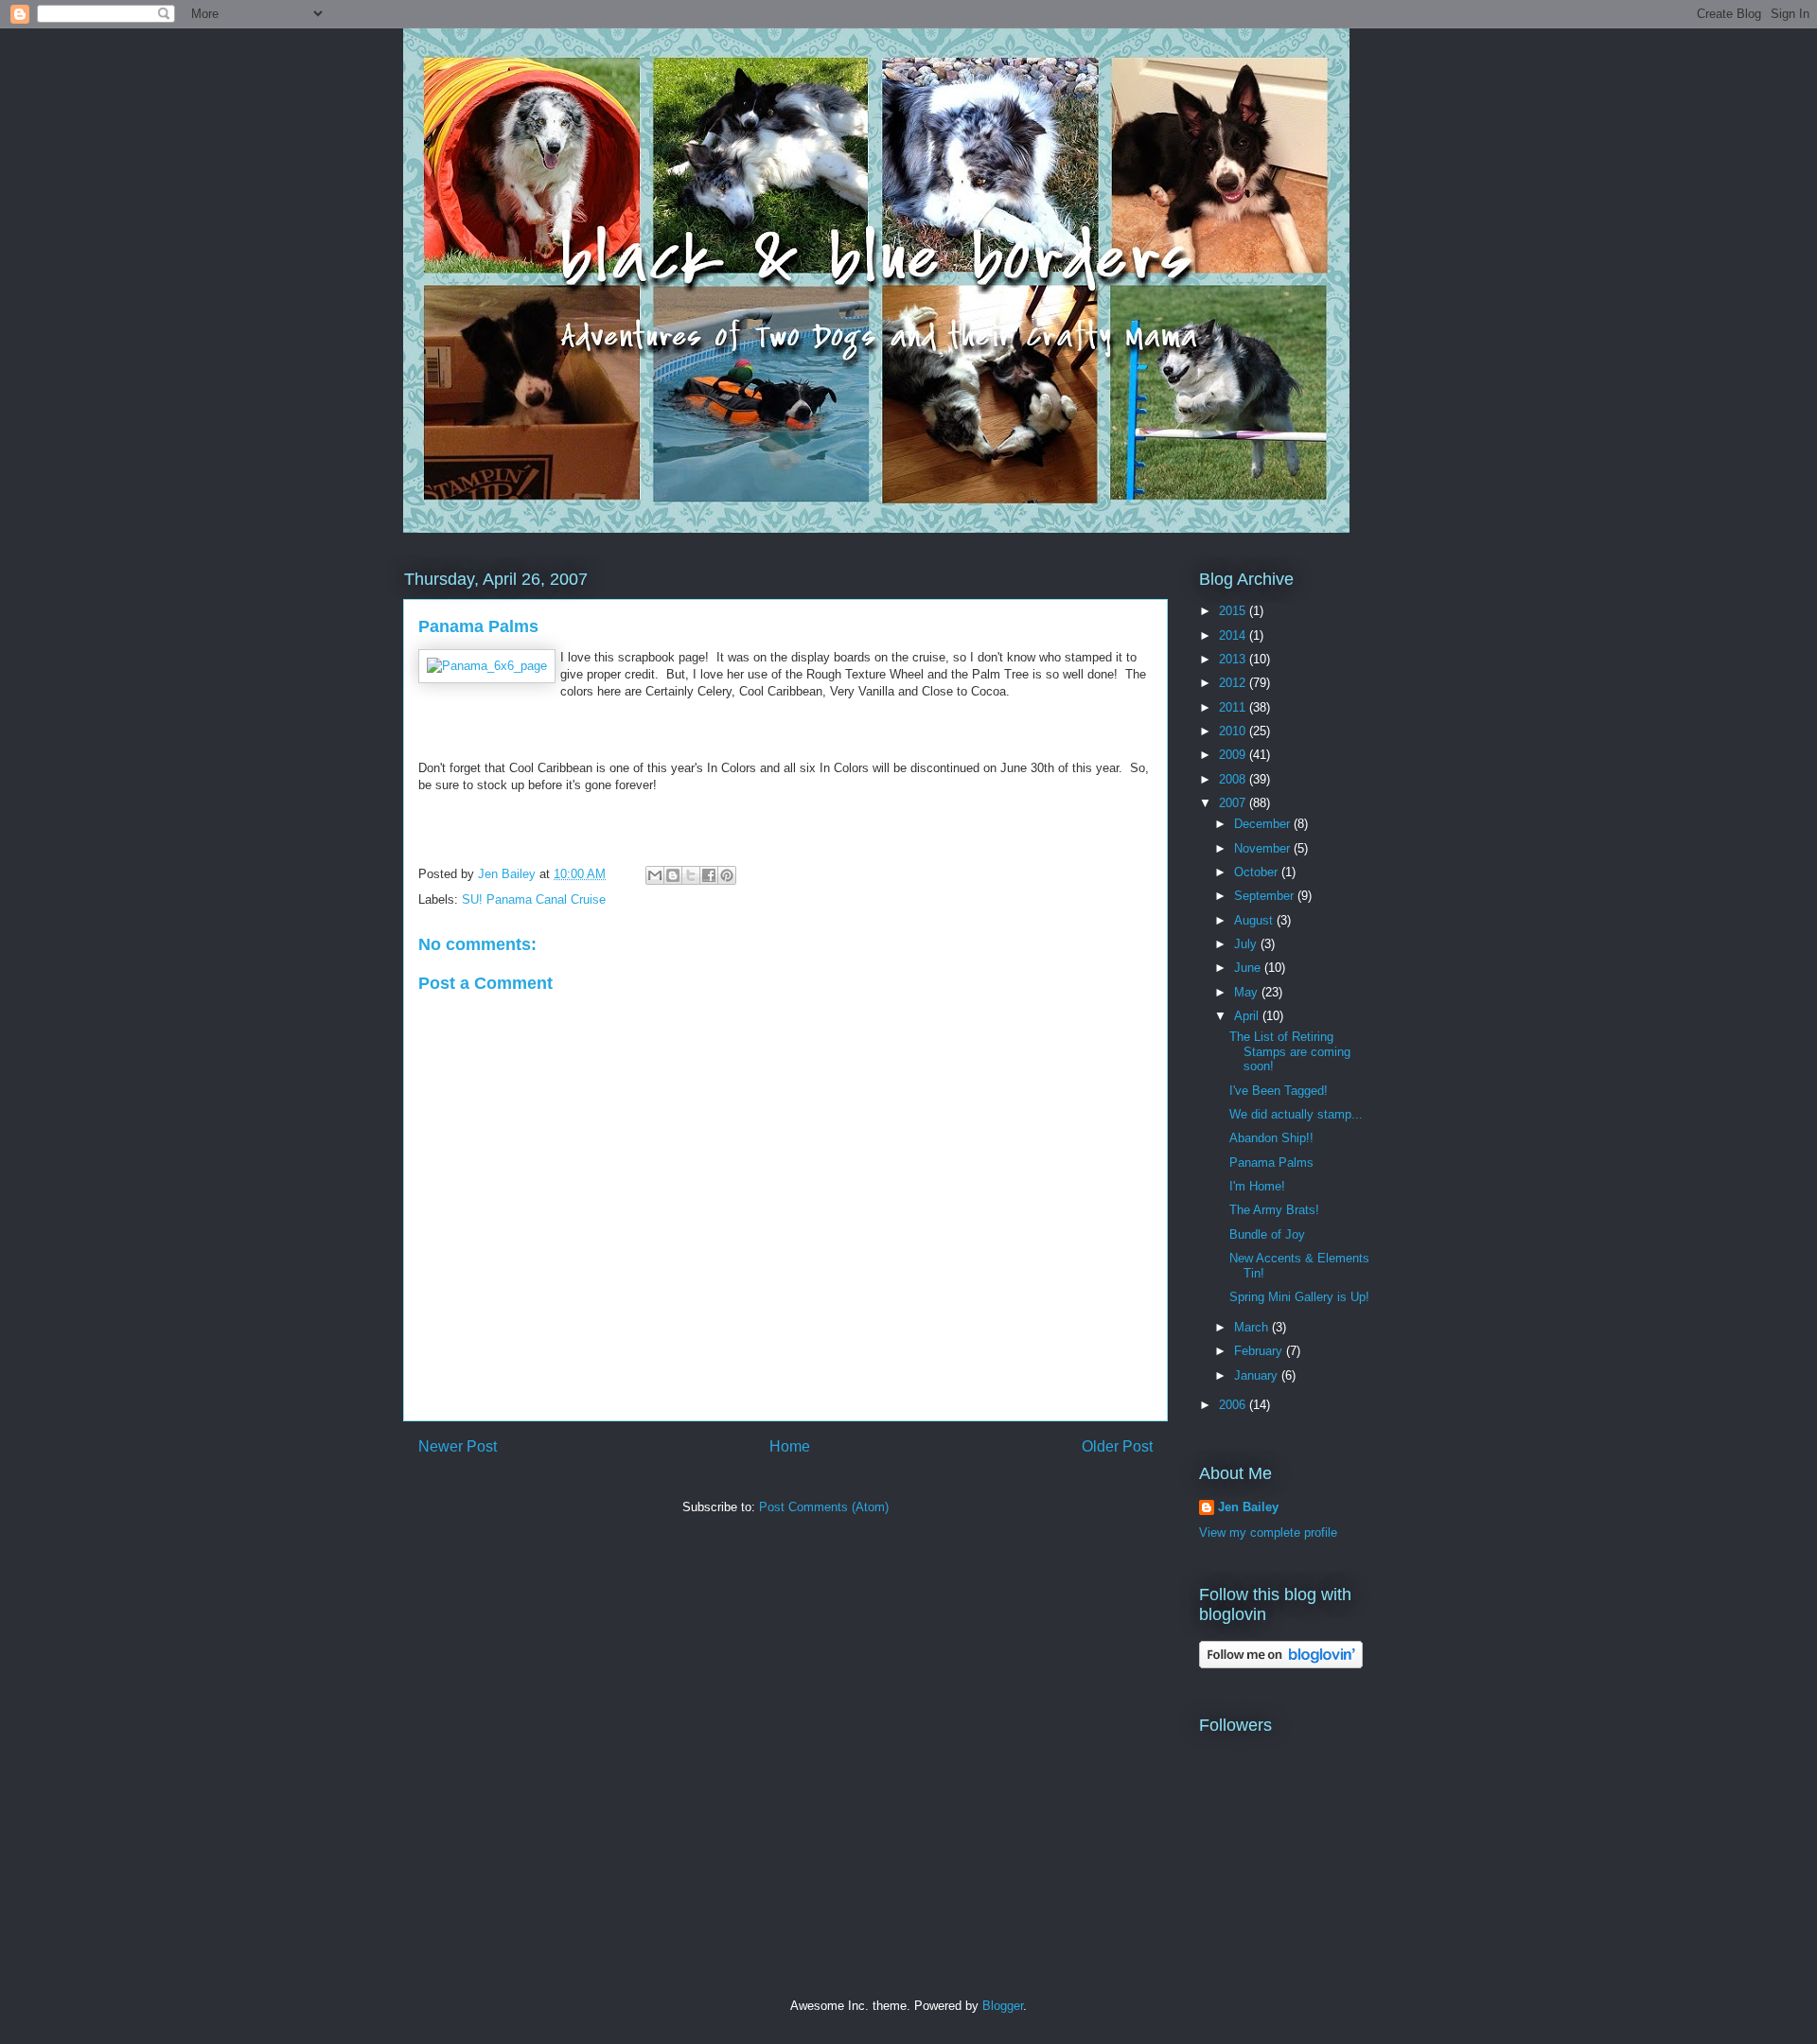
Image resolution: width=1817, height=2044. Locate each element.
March (1253, 1327)
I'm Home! (1257, 1186)
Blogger (1003, 2006)
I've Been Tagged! (1279, 1091)
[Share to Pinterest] (727, 875)
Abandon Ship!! (1271, 1138)
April (1248, 1016)
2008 (1234, 779)
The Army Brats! (1274, 1210)
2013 (1234, 659)
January (1258, 1375)
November (1264, 848)
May (1248, 992)
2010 (1234, 731)
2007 (1234, 803)
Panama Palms (1271, 1163)
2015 (1234, 611)
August (1255, 920)
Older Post (1117, 1446)
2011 (1234, 707)
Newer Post (458, 1446)
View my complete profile (1268, 1533)
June (1249, 968)
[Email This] (655, 875)
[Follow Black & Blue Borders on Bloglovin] (1281, 1664)
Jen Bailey (1248, 1507)
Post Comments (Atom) (824, 1507)
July (1247, 944)
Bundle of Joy (1267, 1234)
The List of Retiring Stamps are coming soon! (1290, 1051)
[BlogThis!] (673, 875)
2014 (1234, 635)
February (1260, 1351)
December (1264, 824)
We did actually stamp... (1296, 1114)
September (1266, 896)
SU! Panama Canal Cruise (534, 899)
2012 (1234, 683)
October (1258, 872)
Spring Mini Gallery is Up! (1299, 1297)
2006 (1234, 1405)
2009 (1234, 755)
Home (790, 1446)
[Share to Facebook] (709, 875)
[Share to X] (691, 875)
